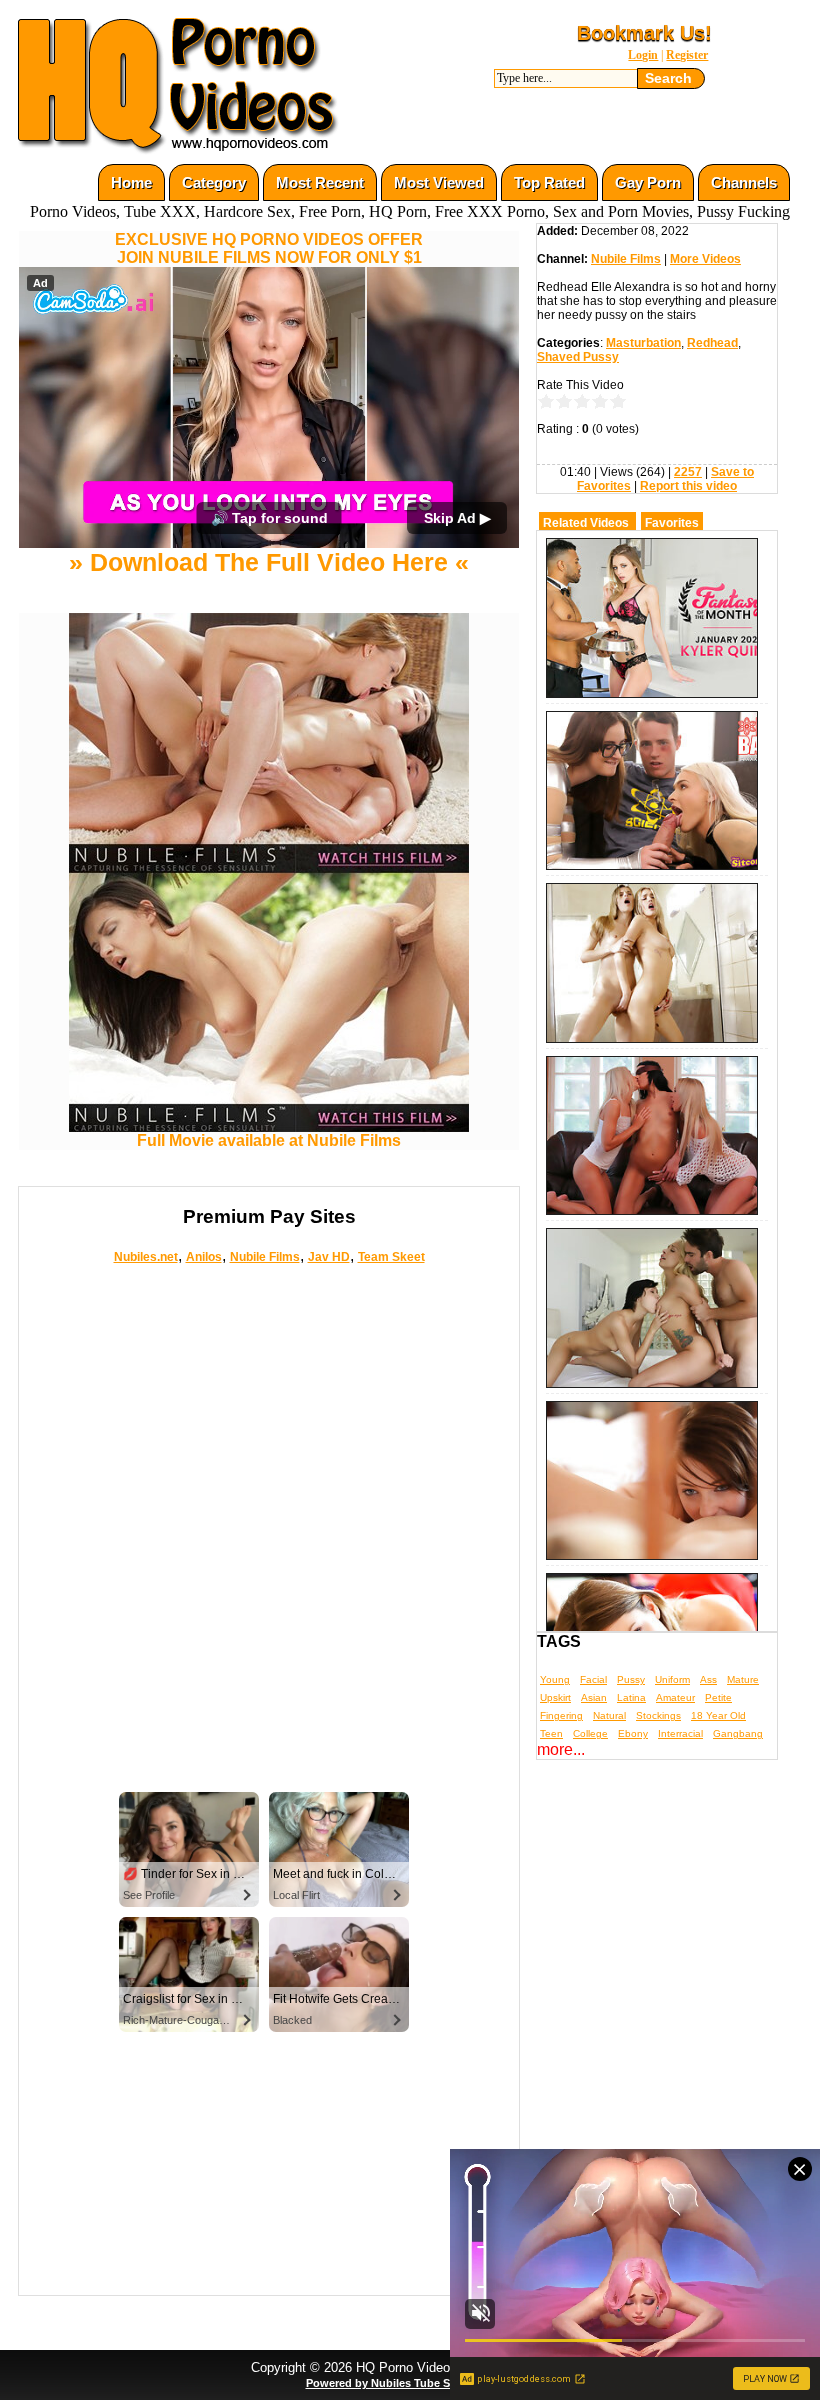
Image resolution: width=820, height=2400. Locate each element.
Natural (609, 1715)
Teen (551, 1733)
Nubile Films (265, 1257)
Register (687, 55)
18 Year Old (718, 1715)
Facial (593, 1679)
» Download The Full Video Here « (269, 562)
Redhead (712, 343)
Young (555, 1679)
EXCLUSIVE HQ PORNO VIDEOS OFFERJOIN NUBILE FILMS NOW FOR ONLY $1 (269, 248)
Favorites (672, 523)
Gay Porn (648, 182)
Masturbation (643, 343)
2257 (688, 472)
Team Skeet (391, 1257)
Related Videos (586, 523)
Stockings (658, 1715)
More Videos (705, 259)
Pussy (631, 1679)
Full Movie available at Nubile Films (269, 1140)
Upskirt (555, 1697)
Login (643, 55)
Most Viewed (439, 182)
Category (214, 182)
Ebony (633, 1733)
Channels (744, 182)
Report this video (688, 486)
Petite (718, 1697)
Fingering (561, 1715)
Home (131, 182)
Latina (631, 1697)
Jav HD (329, 1257)
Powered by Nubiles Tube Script (390, 2383)
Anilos (204, 1257)
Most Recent (320, 182)
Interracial (680, 1733)
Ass (708, 1679)
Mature (743, 1679)
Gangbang (738, 1733)
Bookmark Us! (644, 33)
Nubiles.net (146, 1257)
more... (561, 1749)
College (590, 1733)
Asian (594, 1697)
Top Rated (549, 182)
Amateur (675, 1697)
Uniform (672, 1679)
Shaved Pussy (578, 357)
